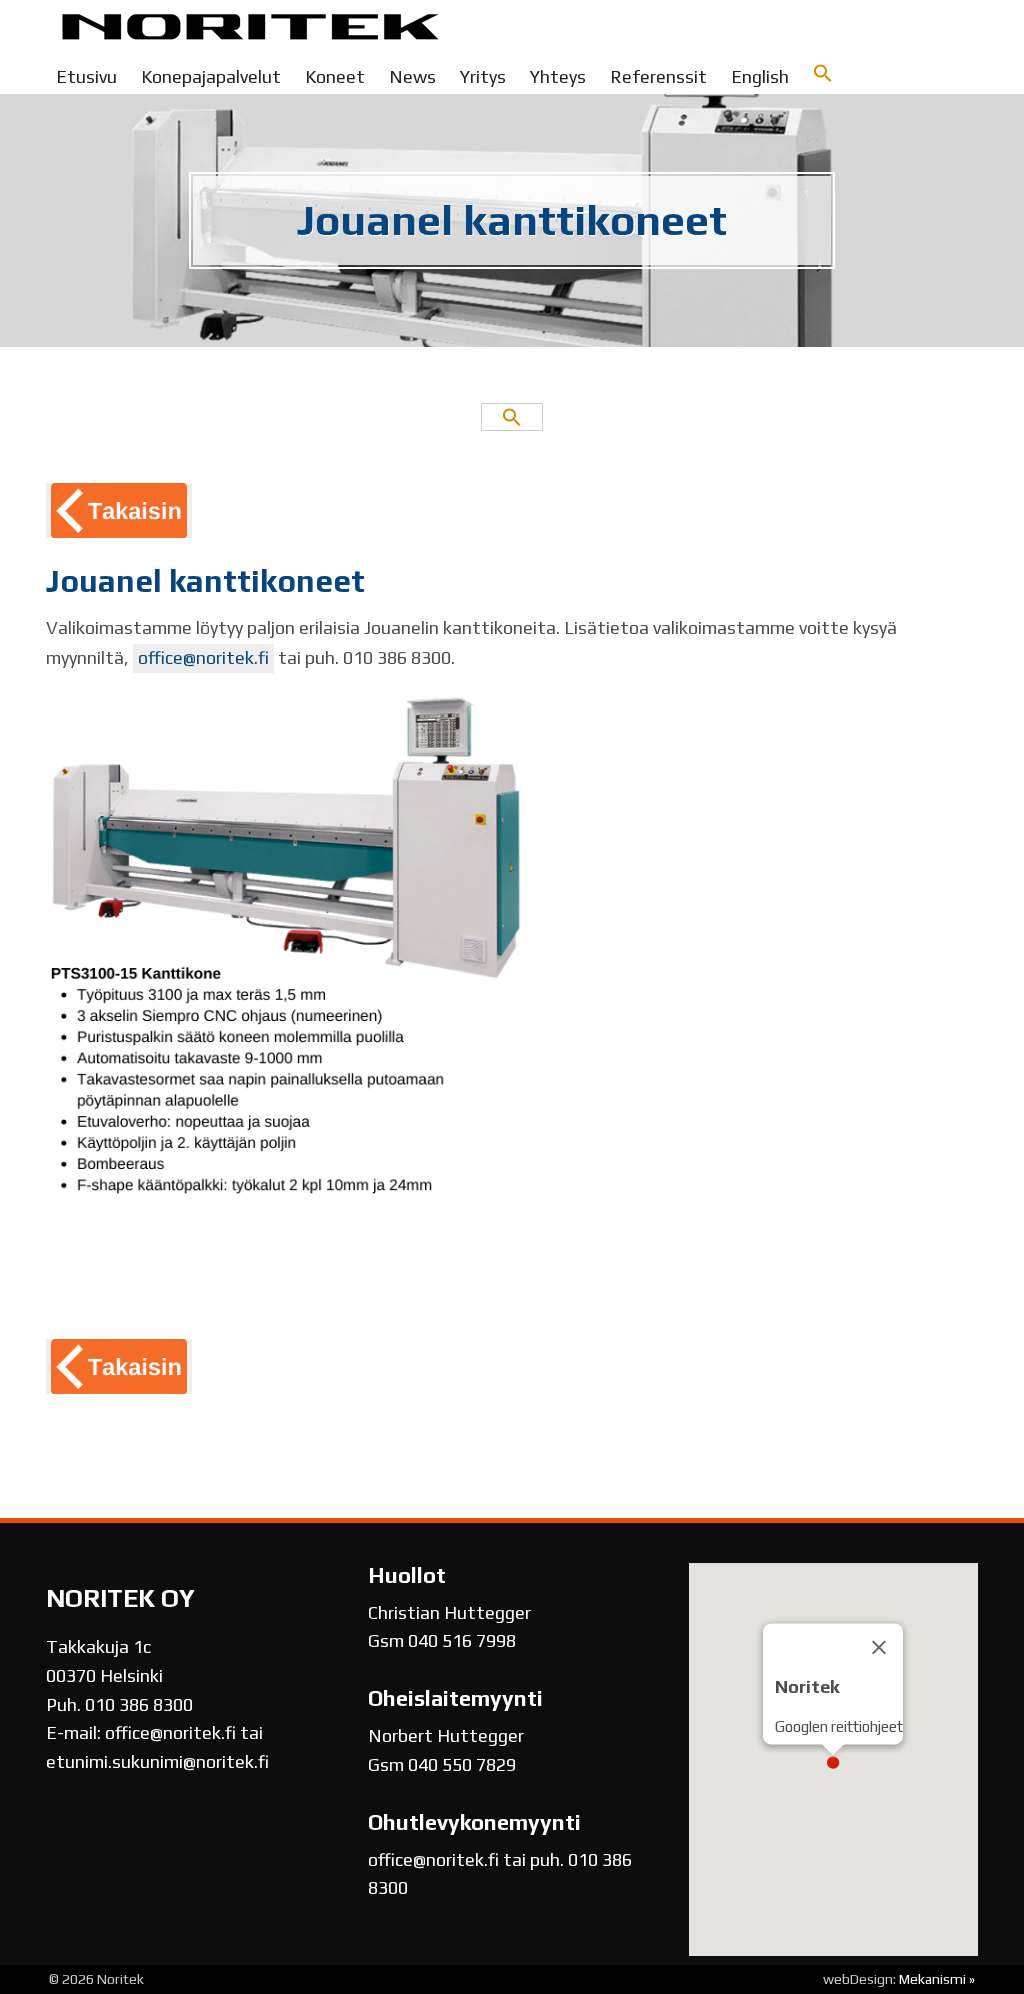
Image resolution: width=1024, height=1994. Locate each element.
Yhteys (558, 76)
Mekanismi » (937, 1979)
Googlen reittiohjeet (839, 1726)
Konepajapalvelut (211, 76)
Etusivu (86, 76)
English (760, 76)
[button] (823, 74)
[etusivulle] (251, 31)
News (412, 76)
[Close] (879, 1648)
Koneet (335, 76)
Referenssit (658, 76)
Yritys (483, 76)
